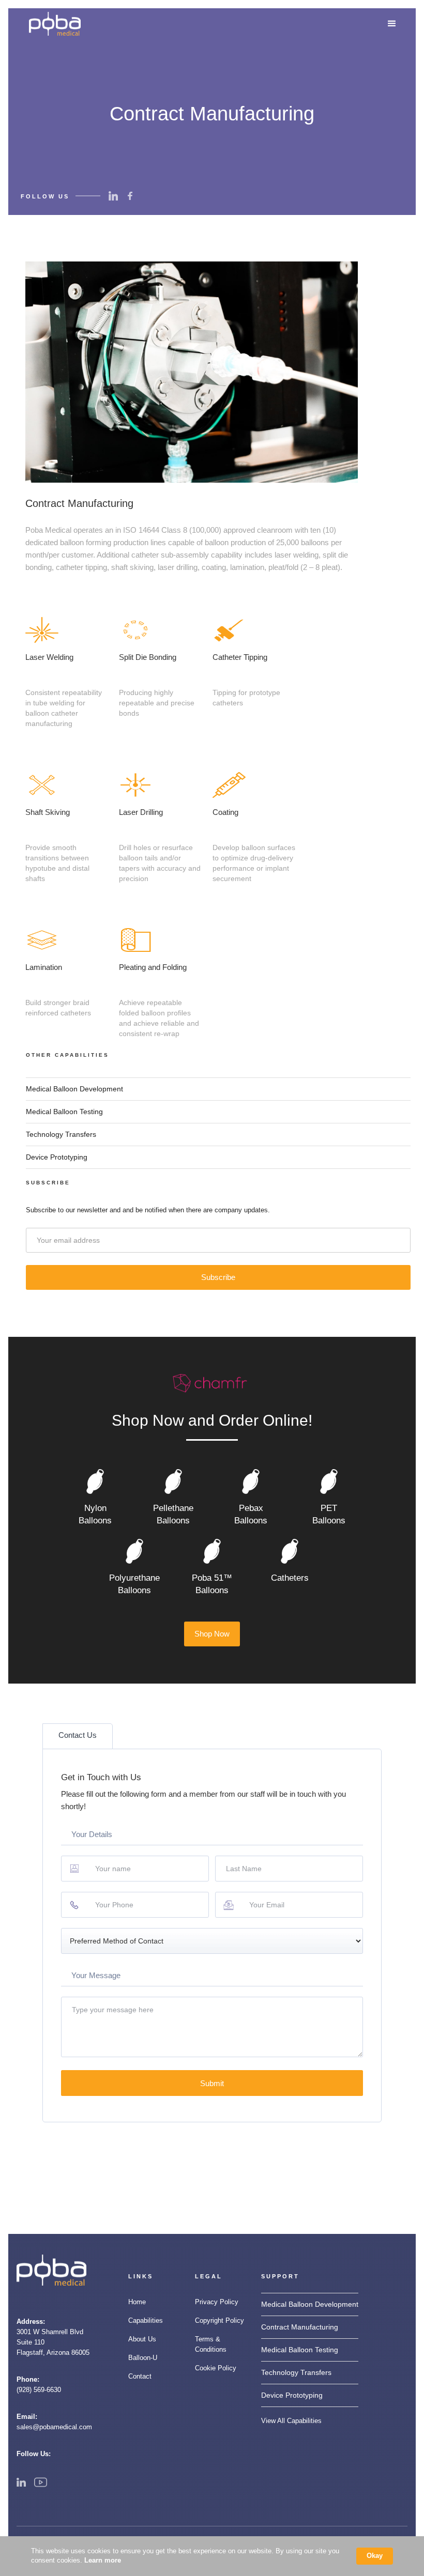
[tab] (78, 1736)
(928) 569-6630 (39, 2390)
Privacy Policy (217, 2302)
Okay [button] (375, 2556)
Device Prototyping (57, 1157)
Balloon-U (143, 2358)
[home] (55, 24)
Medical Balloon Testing (64, 1112)
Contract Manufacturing (300, 2327)
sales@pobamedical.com (54, 2427)
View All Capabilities (291, 2421)
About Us (142, 2339)
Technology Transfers (61, 1134)
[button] (392, 24)
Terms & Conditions (211, 2344)
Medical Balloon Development (74, 1089)
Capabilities (146, 2320)
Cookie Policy (216, 2368)
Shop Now (212, 1634)
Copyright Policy (219, 2320)
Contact (140, 2376)
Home (137, 2302)
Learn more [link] (103, 2560)
